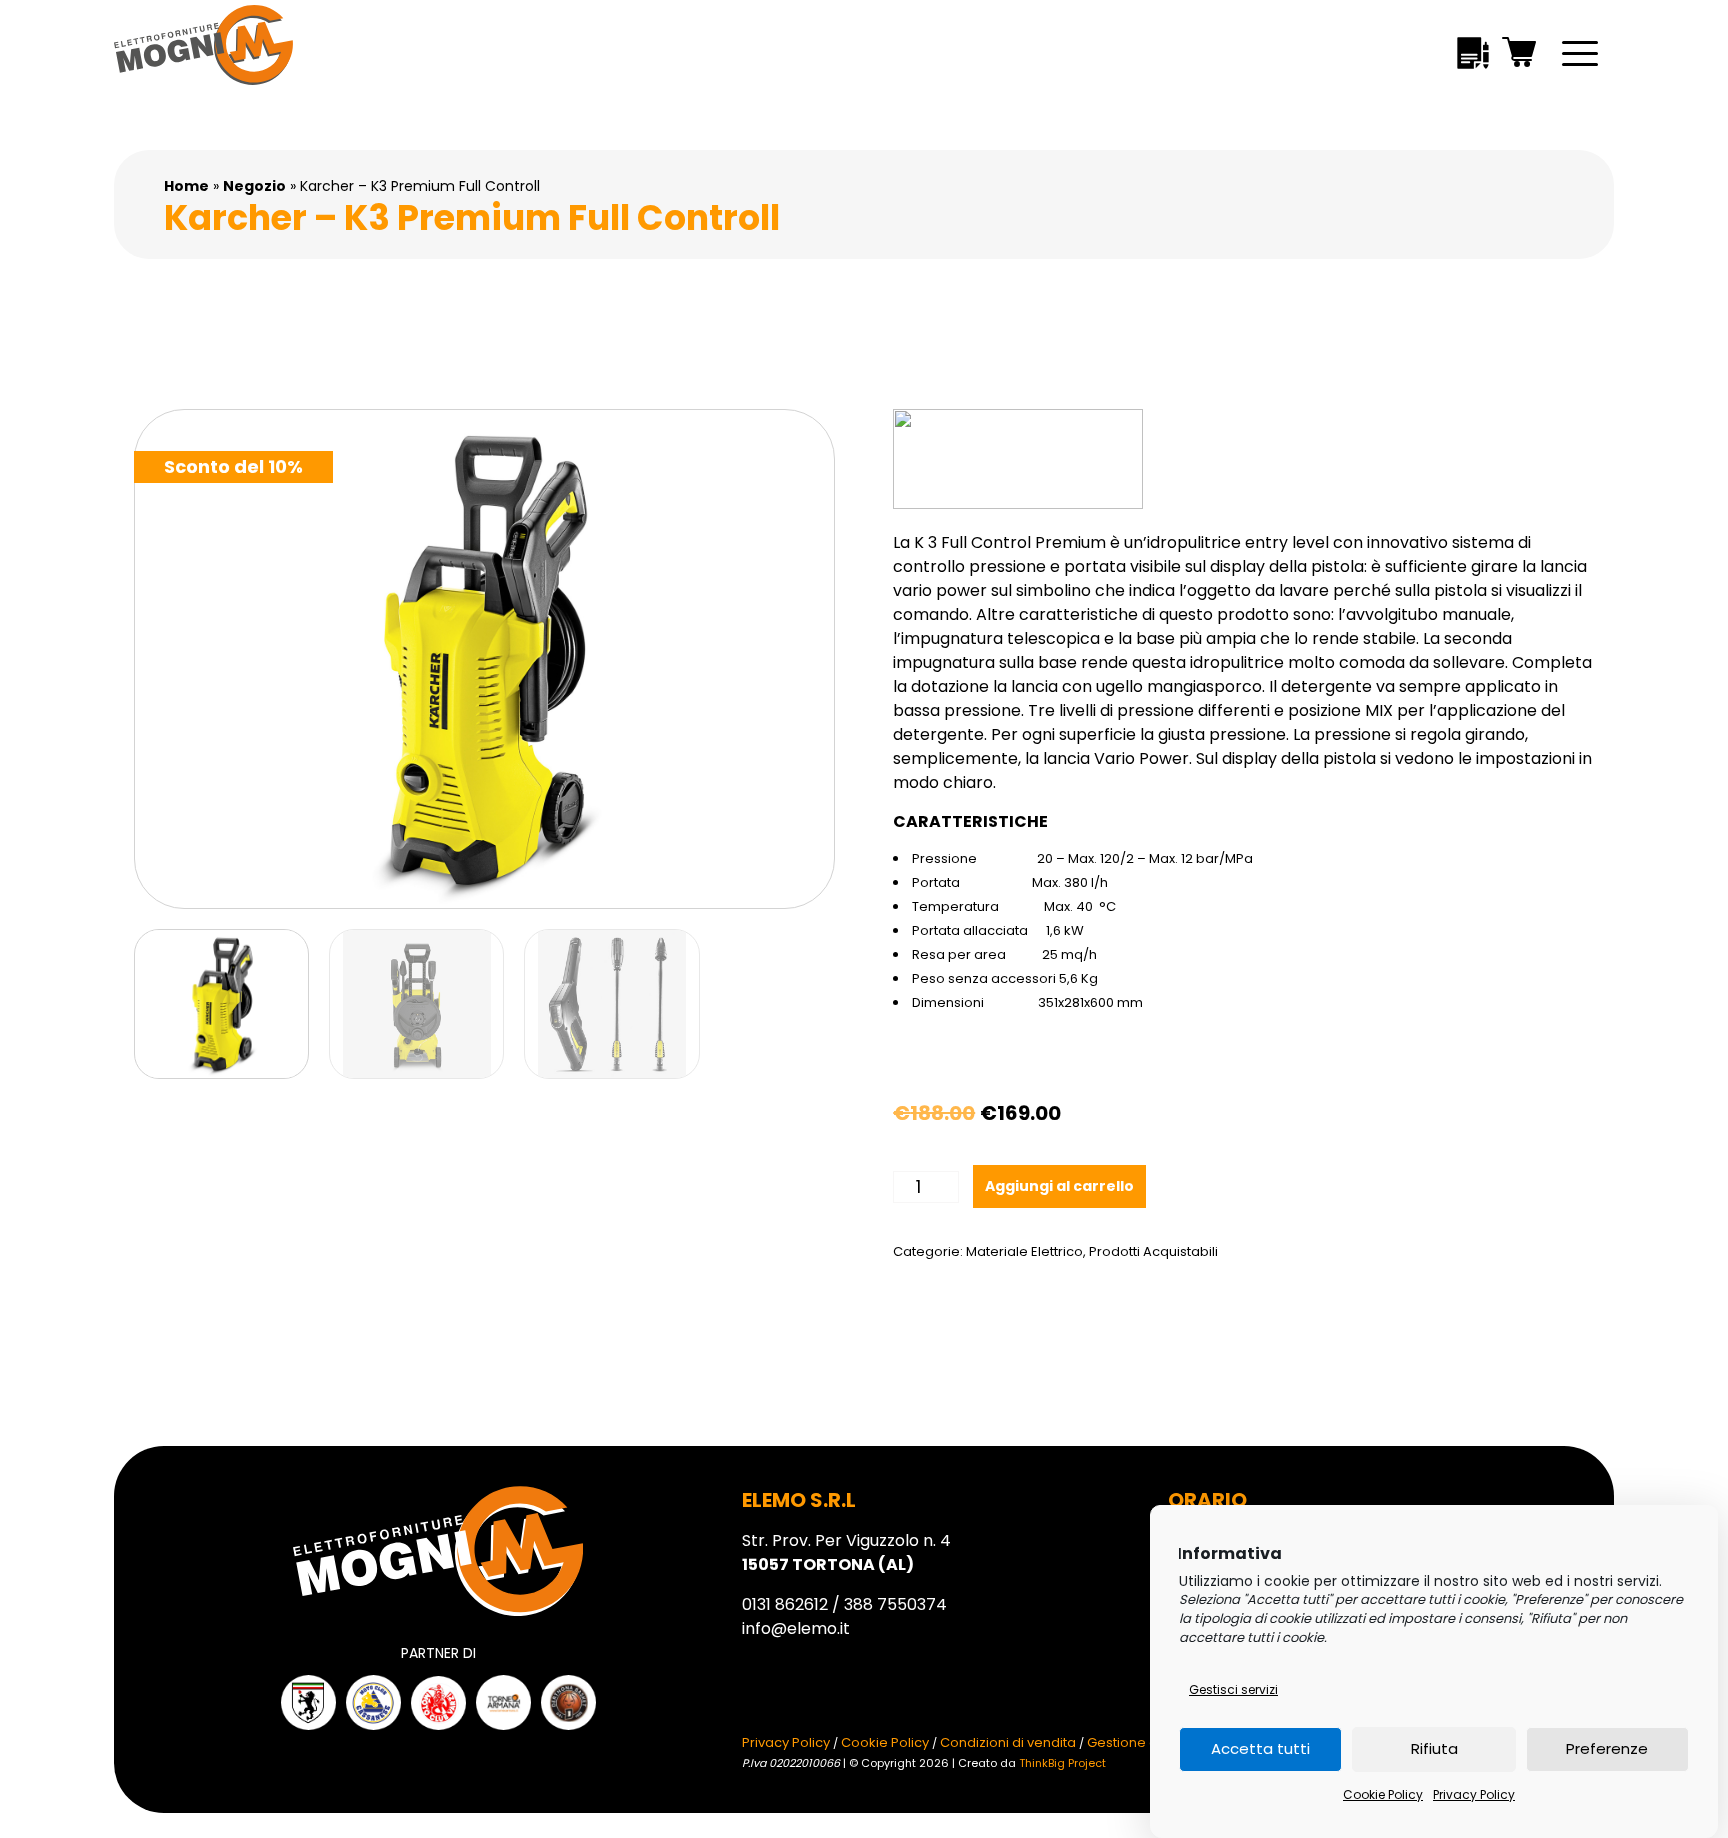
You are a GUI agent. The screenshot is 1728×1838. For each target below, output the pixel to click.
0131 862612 (785, 1604)
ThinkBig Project (1062, 1763)
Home (186, 186)
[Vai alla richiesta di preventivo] (1473, 56)
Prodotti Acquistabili (1153, 1251)
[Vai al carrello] (1520, 55)
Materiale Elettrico (1024, 1251)
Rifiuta (1434, 1749)
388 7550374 (895, 1604)
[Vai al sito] (308, 1702)
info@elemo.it (796, 1628)
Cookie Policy (1383, 1794)
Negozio (254, 186)
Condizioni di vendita (1008, 1742)
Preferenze (1607, 1749)
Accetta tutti (1260, 1749)
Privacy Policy (1474, 1794)
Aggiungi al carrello (1059, 1186)
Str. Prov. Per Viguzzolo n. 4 (846, 1552)
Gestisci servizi (1233, 1689)
